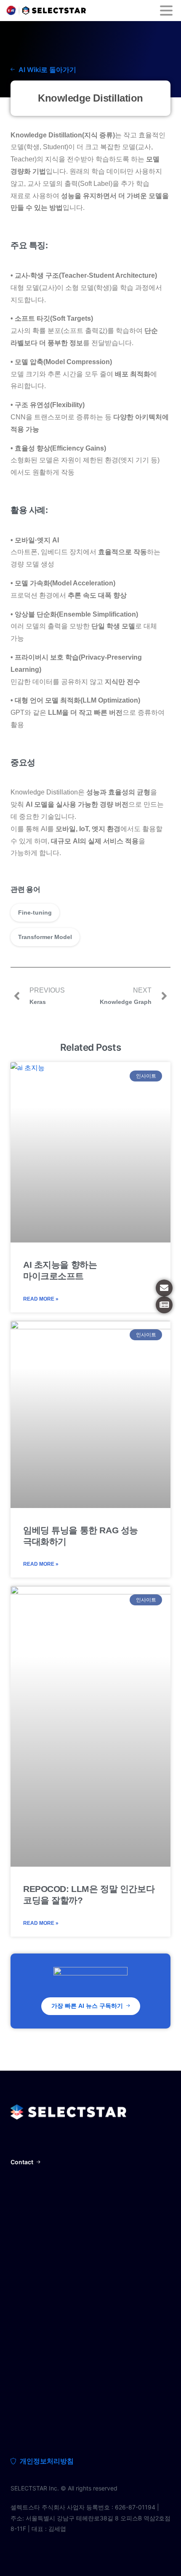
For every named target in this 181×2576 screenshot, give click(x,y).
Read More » (41, 1299)
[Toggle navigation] (166, 11)
